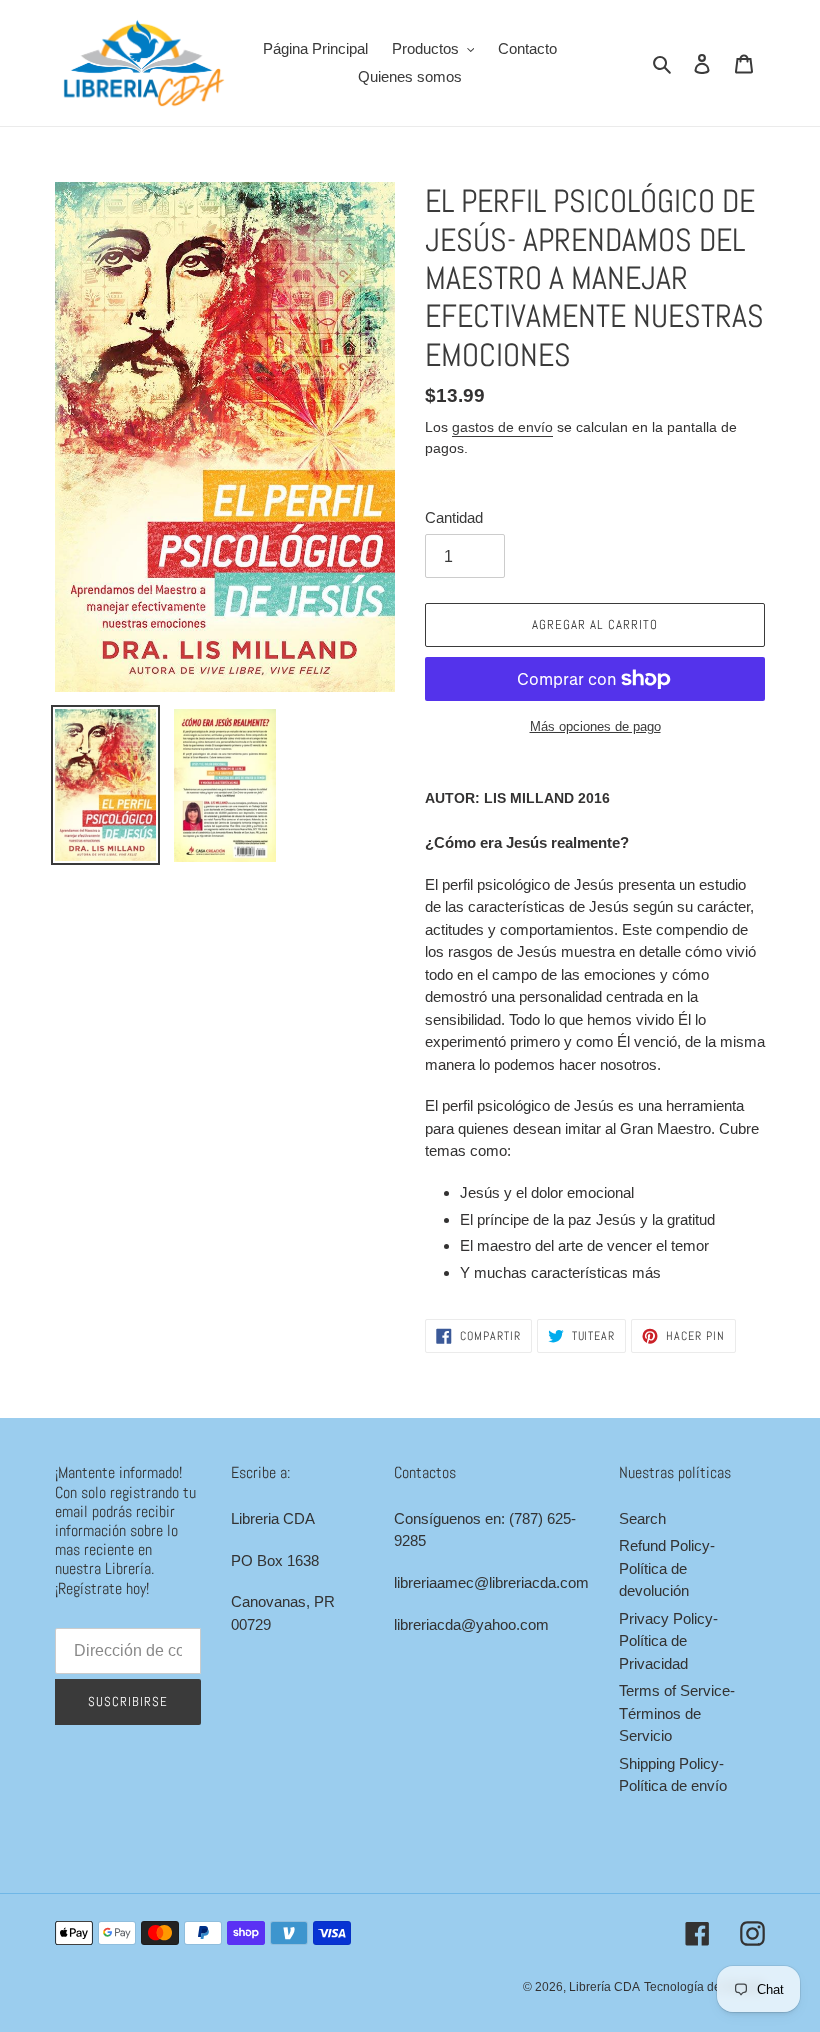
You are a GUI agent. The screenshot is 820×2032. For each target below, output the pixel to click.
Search (642, 1518)
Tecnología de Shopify (704, 1987)
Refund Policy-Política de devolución (667, 1568)
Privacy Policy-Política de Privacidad (668, 1641)
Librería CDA (604, 1987)
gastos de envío (502, 427)
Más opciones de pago (595, 726)
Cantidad (454, 517)
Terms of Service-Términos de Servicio (677, 1713)
